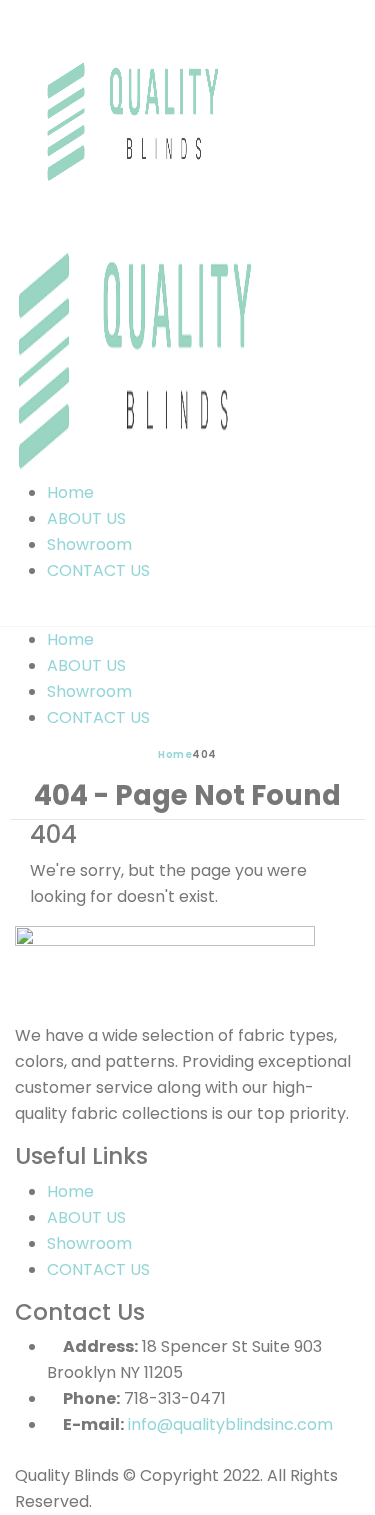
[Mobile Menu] (21, 612)
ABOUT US (86, 518)
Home (70, 492)
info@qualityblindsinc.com (230, 1424)
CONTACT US (98, 570)
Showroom (89, 544)
